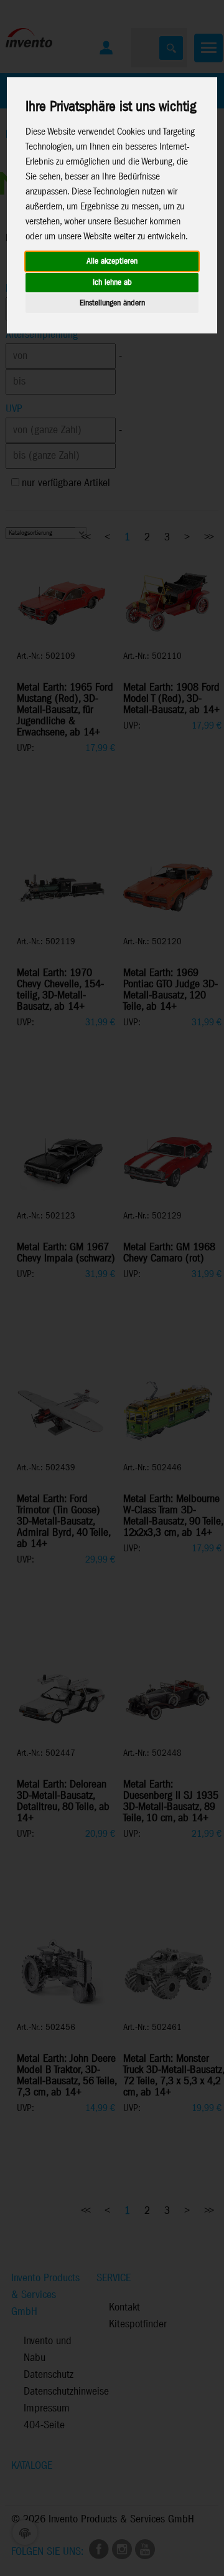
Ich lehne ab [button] (112, 283)
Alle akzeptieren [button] (112, 261)
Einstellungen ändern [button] (112, 303)
